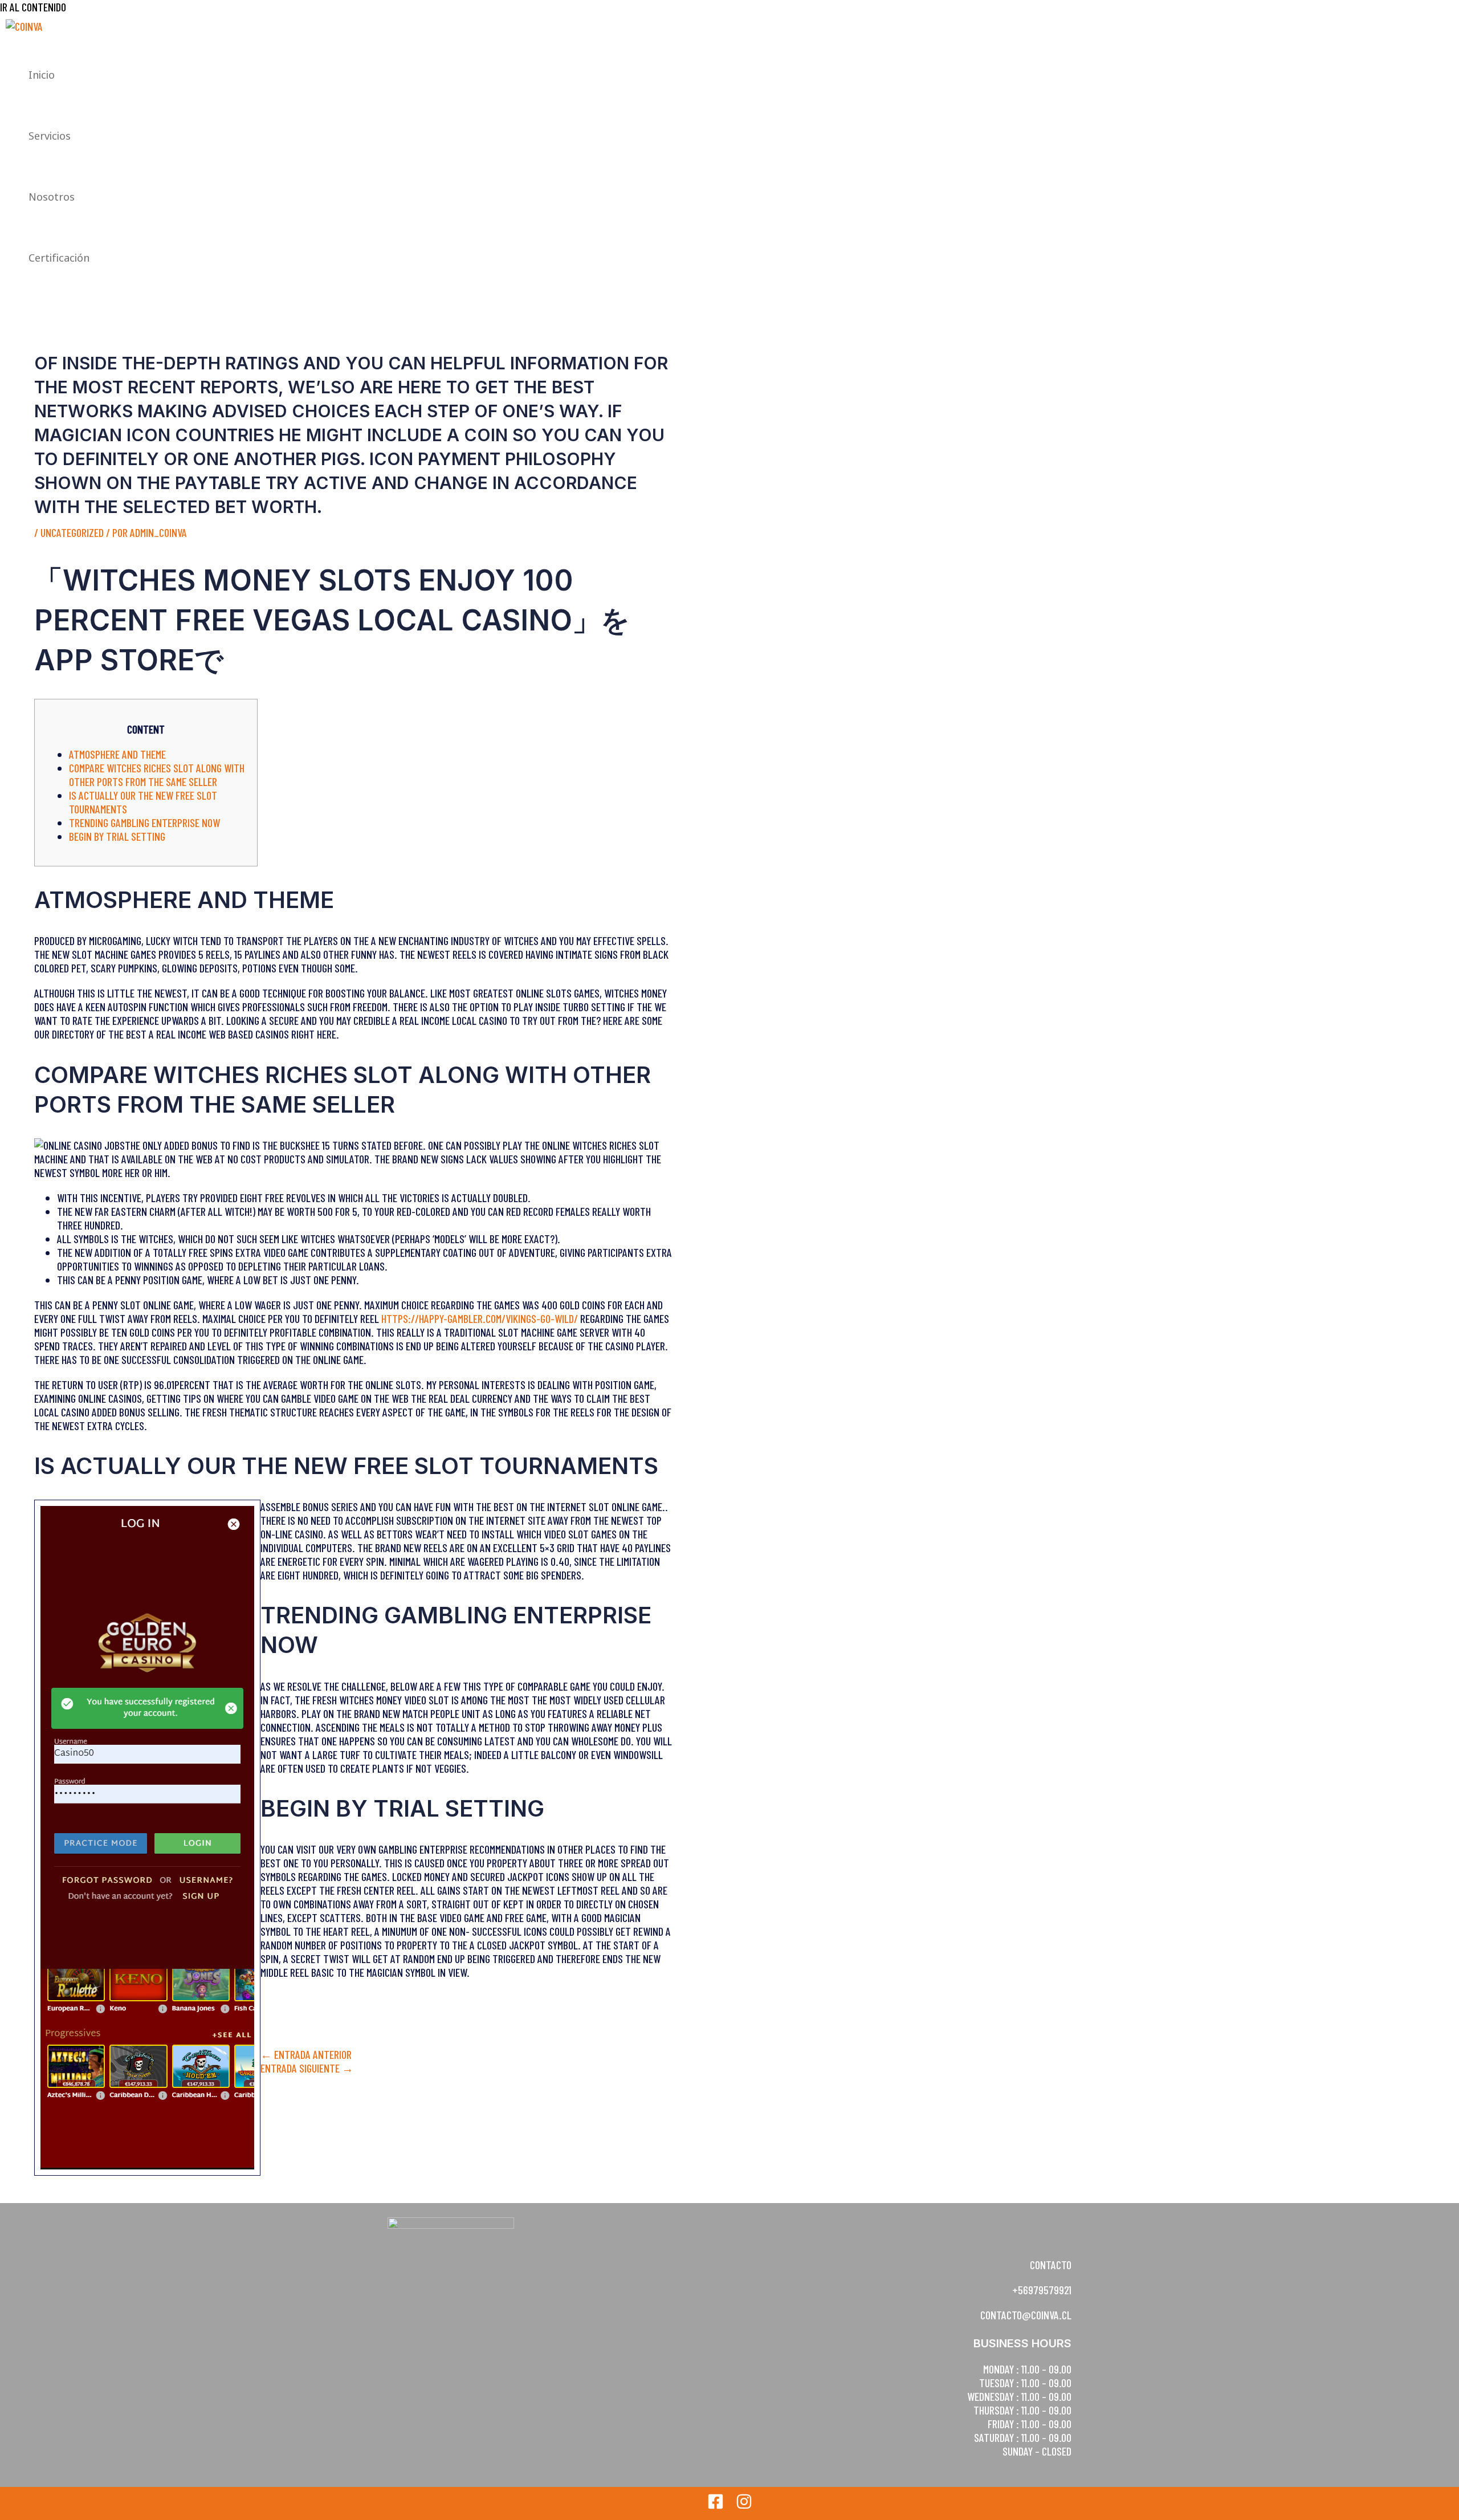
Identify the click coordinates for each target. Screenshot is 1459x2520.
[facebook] (716, 2505)
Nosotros (52, 197)
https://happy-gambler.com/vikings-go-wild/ (480, 1318)
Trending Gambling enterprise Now (144, 823)
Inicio (42, 75)
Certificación (59, 258)
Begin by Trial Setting (117, 836)
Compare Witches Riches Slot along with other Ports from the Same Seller (157, 775)
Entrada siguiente (307, 2068)
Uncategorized (72, 532)
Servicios (50, 136)
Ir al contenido (33, 7)
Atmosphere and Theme (117, 754)
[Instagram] (744, 2505)
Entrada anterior (306, 2054)
